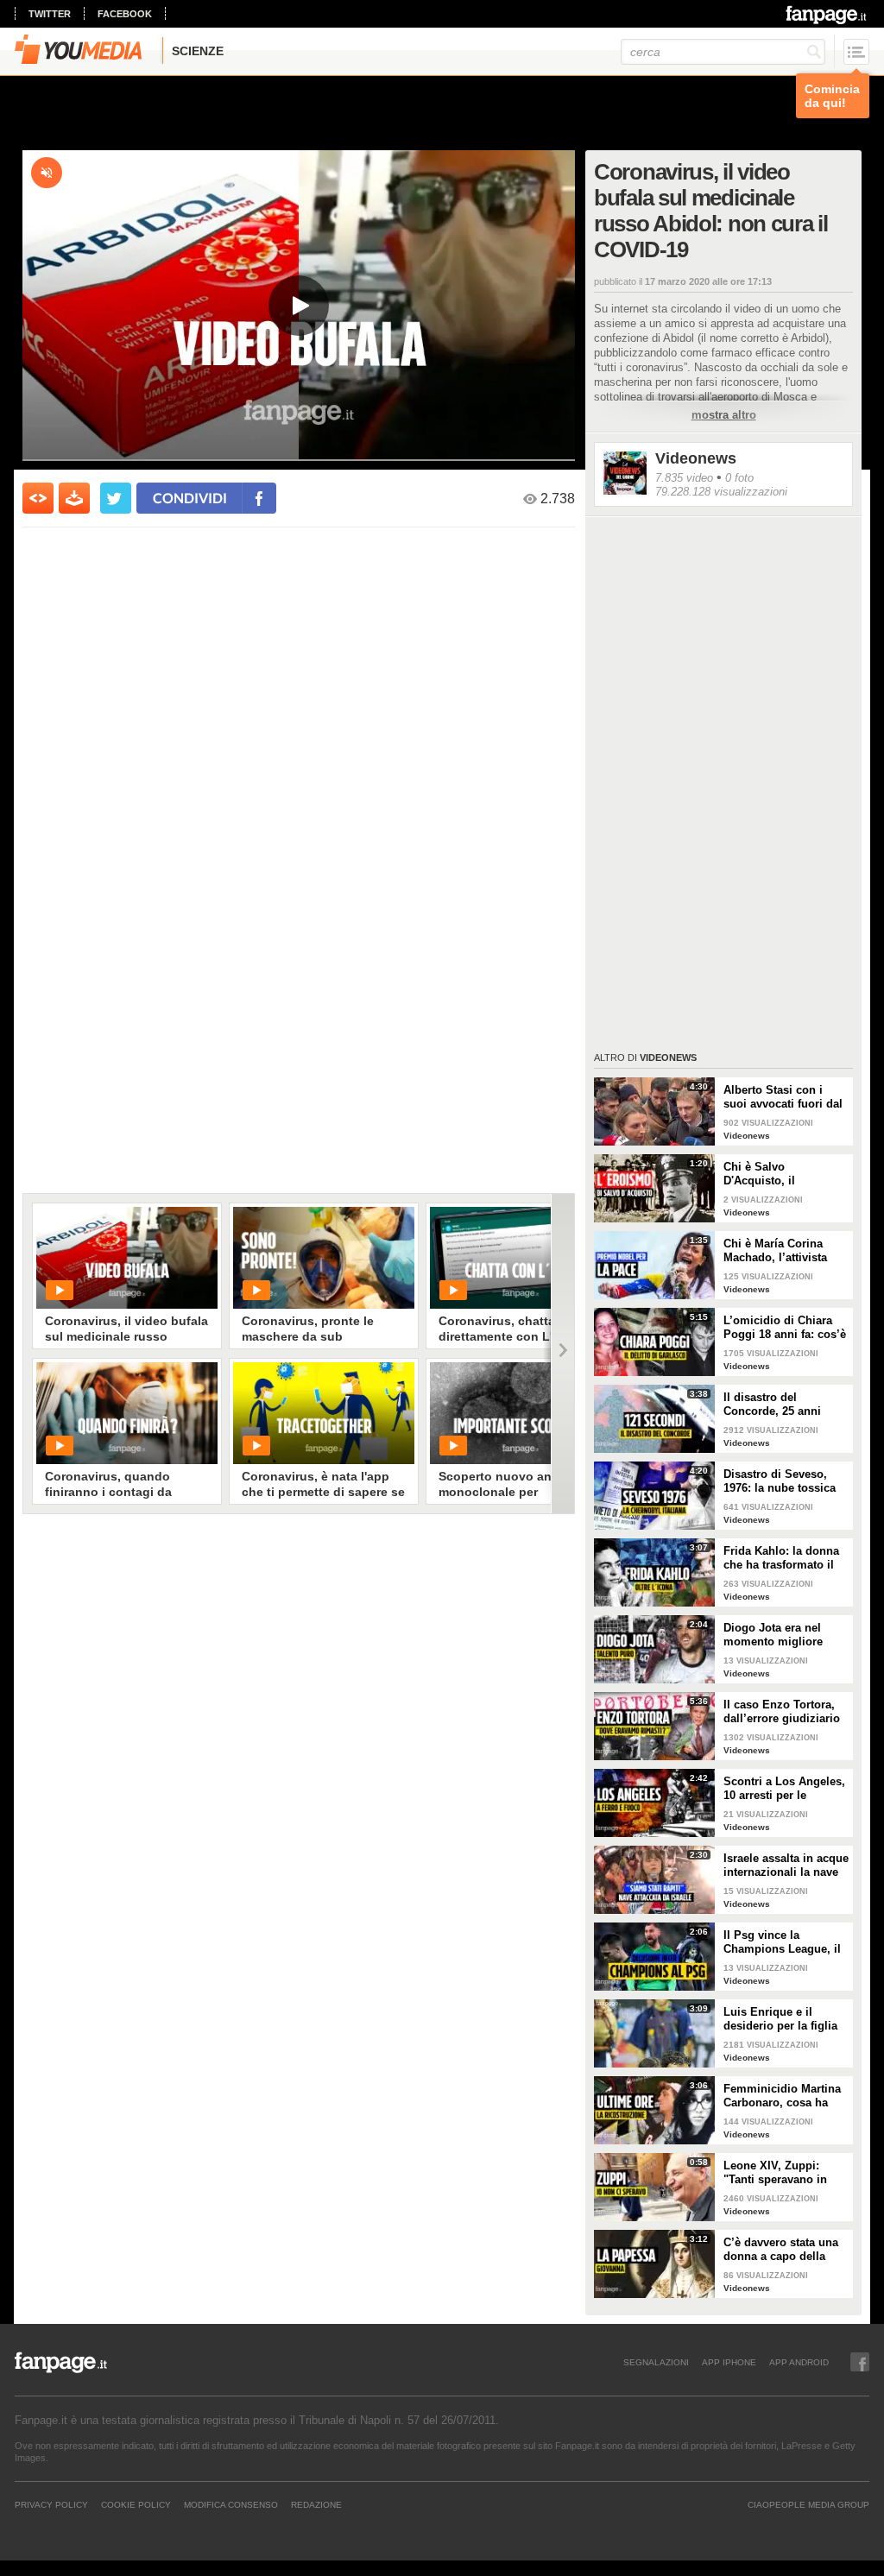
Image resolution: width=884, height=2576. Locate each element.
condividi (190, 498)
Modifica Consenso (231, 2504)
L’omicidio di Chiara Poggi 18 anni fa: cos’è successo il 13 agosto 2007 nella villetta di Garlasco (785, 1328)
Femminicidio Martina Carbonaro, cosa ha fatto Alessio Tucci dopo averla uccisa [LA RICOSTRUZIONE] (785, 2096)
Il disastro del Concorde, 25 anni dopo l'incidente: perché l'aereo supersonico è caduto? (785, 1405)
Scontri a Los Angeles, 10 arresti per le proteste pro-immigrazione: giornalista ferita (784, 1789)
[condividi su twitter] (116, 498)
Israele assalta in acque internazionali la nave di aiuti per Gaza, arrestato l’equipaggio (786, 1866)
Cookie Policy (136, 2504)
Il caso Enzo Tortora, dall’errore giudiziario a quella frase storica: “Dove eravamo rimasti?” (782, 1712)
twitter (50, 14)
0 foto (739, 478)
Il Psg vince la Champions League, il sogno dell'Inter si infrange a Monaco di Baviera (782, 1942)
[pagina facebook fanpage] (860, 2362)
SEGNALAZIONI (656, 2362)
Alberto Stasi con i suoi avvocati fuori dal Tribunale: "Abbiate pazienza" (783, 1097)
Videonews (696, 458)
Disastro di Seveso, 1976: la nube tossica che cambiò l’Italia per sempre (783, 1481)
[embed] (38, 498)
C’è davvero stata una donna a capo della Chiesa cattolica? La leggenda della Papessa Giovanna (781, 2250)
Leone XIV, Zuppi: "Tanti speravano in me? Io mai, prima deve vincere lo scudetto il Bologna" (778, 2173)
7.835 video (684, 478)
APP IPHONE (729, 2362)
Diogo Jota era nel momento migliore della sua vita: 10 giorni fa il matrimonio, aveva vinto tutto (786, 1635)
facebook (125, 14)
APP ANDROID (799, 2362)
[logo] (827, 15)
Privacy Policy (51, 2504)
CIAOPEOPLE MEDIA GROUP (808, 2504)
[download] (74, 498)
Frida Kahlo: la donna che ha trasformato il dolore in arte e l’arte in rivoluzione (786, 1558)
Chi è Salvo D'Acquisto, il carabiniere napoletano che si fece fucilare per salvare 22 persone (785, 1174)
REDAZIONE (316, 2504)
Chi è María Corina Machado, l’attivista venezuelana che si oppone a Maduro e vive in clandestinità (777, 1251)
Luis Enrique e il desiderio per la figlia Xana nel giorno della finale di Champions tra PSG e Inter (786, 2019)
